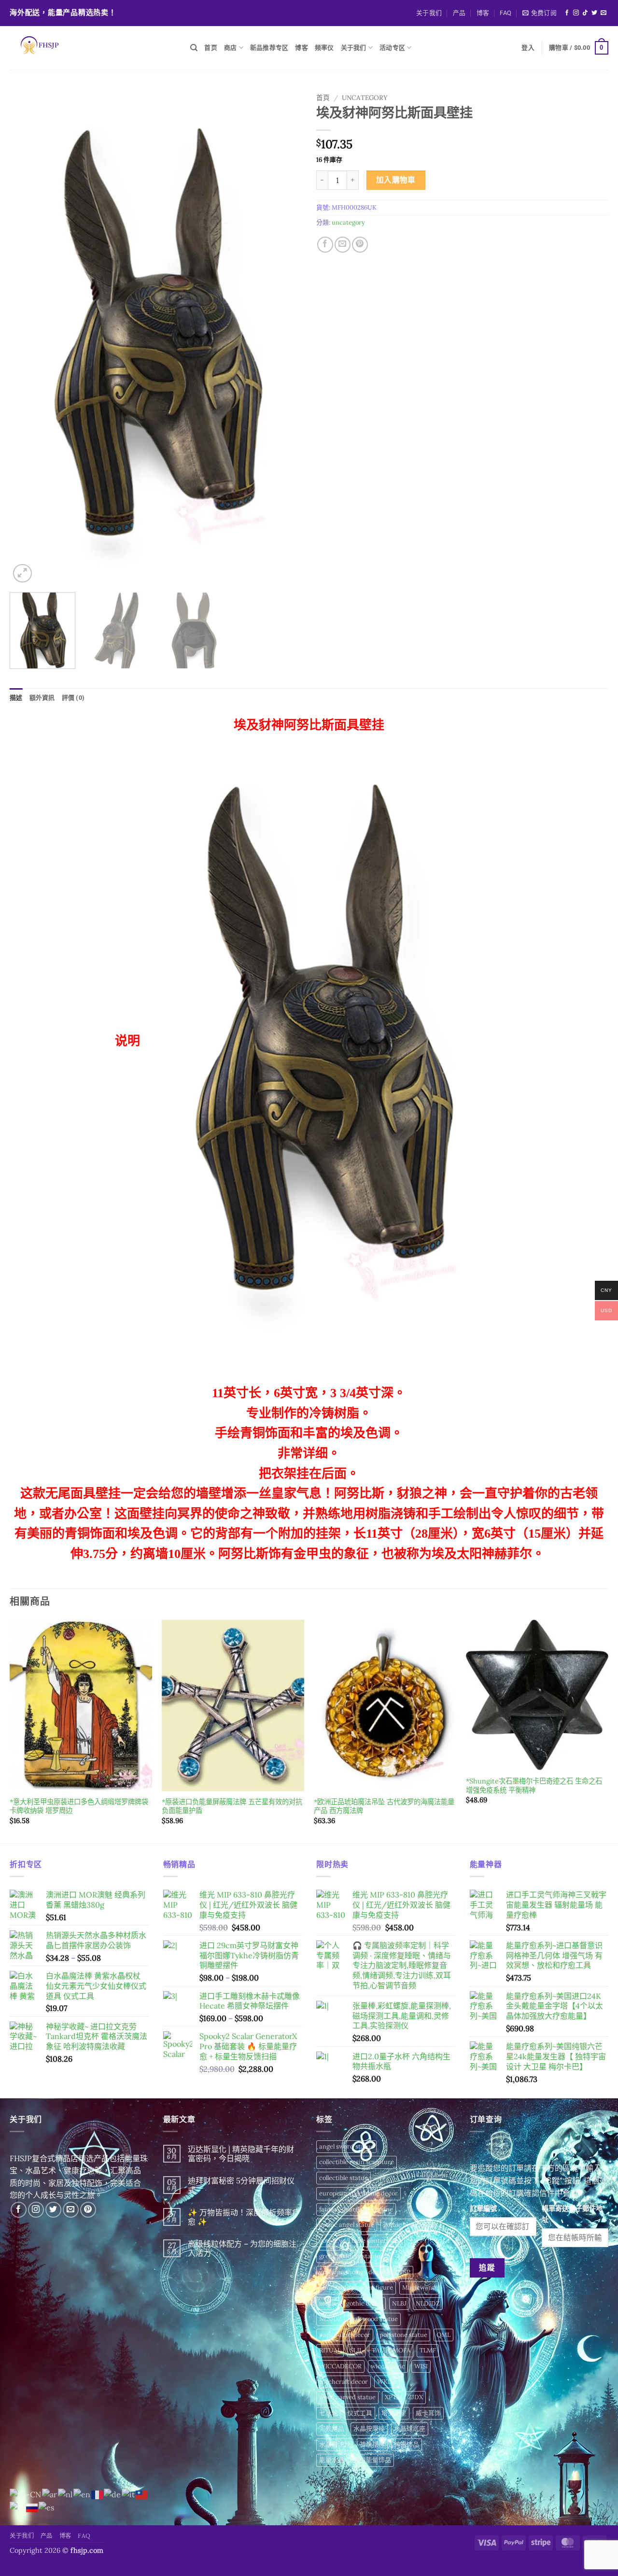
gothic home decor (410, 2225)
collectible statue (344, 2178)
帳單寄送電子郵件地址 (572, 2214)
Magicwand (419, 2287)
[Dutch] (66, 2494)
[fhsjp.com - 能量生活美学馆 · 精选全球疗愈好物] (93, 48)
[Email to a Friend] (343, 245)
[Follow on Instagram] (576, 13)
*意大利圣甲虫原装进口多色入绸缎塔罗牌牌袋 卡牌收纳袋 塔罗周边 (79, 1806)
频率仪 (324, 48)
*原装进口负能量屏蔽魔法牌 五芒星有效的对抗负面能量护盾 (232, 1806)
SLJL (356, 2350)
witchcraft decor (344, 2382)
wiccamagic (388, 2366)
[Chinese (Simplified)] (26, 2494)
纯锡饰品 (407, 2444)
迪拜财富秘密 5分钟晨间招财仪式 (241, 2185)
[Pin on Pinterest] (360, 245)
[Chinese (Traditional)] (142, 2494)
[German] (113, 2494)
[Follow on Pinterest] (88, 2210)
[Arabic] (50, 2494)
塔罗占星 (394, 2413)
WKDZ (387, 2382)
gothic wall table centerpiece (361, 2241)
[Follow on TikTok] (585, 13)
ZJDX (415, 2397)
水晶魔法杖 (335, 2444)
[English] (82, 2494)
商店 (231, 48)
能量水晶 (332, 2460)
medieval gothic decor (351, 2303)
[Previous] (28, 337)
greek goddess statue (350, 2256)
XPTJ (392, 2397)
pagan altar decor (345, 2335)
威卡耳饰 (428, 2413)
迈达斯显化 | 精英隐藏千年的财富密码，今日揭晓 (241, 2154)
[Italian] (129, 2494)
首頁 (323, 98)
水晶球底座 (410, 2428)
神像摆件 (372, 2444)
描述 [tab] (16, 698)
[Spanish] (47, 2507)
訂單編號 (483, 2208)
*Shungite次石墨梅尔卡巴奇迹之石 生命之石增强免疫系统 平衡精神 (534, 1786)
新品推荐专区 (269, 48)
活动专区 (392, 48)
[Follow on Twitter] (594, 13)
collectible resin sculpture (357, 2162)
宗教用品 (332, 2428)
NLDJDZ (428, 2303)
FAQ (506, 13)
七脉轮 (329, 2413)
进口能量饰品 (372, 2460)
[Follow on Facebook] (567, 13)
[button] (540, 13)
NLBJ (399, 2303)
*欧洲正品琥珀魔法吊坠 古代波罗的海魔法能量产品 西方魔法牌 (384, 1806)
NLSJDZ (330, 2319)
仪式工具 (360, 2413)
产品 (459, 13)
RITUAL (330, 2350)
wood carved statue (347, 2397)
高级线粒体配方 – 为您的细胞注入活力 (242, 2249)
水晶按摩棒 (369, 2428)
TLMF (428, 2350)
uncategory (365, 98)
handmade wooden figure (356, 2287)
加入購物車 (396, 180)
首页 (211, 48)
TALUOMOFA (391, 2350)
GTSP (402, 2272)
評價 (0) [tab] (73, 698)
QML (443, 2335)
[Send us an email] (604, 13)
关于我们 (429, 13)
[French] (98, 2494)
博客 (483, 13)
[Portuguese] (18, 2507)
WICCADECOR (340, 2366)
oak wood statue (374, 2319)
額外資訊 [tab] (42, 698)
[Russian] (32, 2507)
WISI (421, 2366)
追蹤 (487, 2267)
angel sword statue (346, 2146)
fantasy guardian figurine (356, 2209)
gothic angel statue (347, 2225)
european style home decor (358, 2193)
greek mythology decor (352, 2272)
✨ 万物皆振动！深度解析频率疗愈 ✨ (244, 2217)
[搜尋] (194, 48)
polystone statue (403, 2335)
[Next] (284, 337)
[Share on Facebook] (325, 245)
